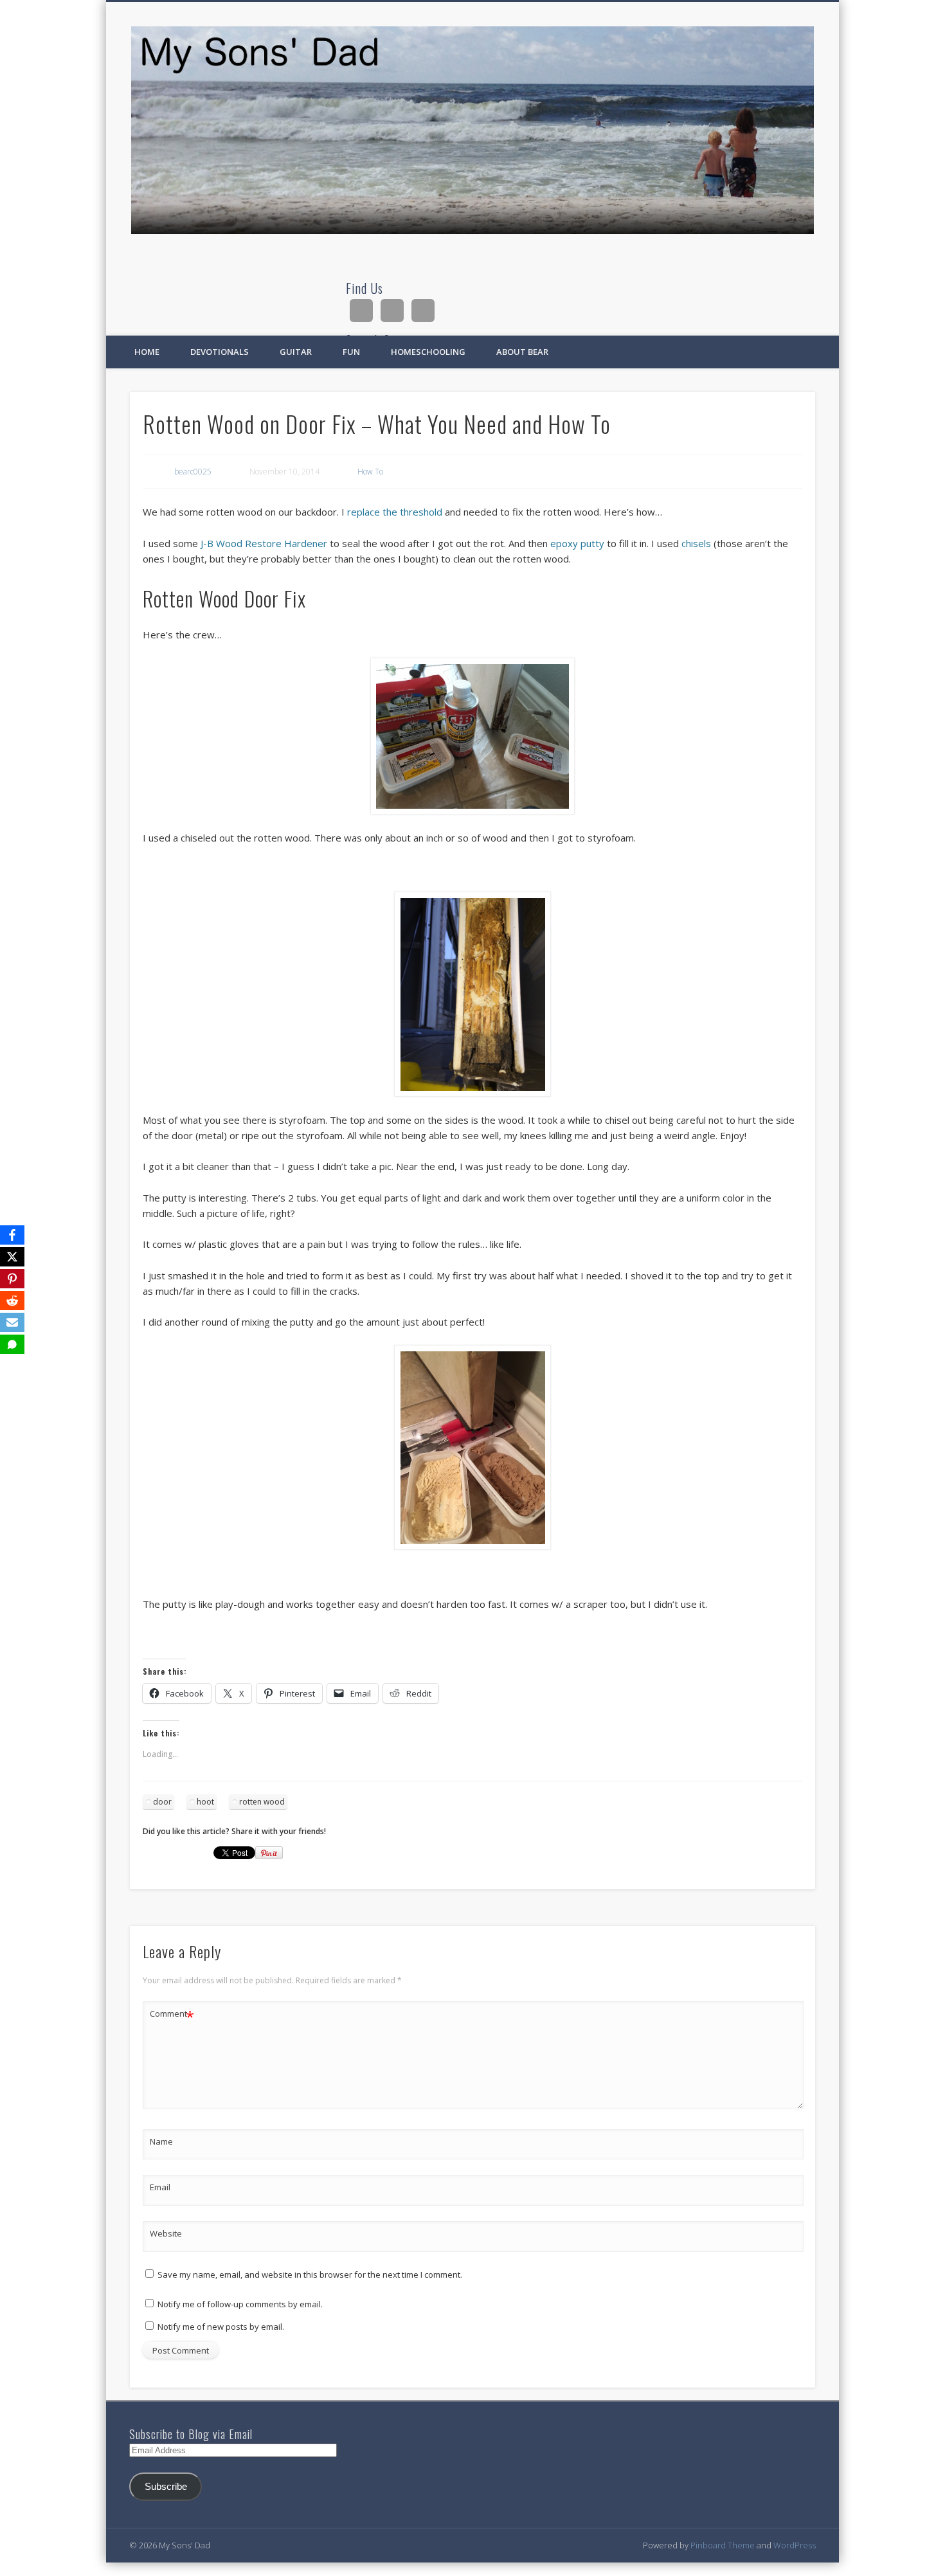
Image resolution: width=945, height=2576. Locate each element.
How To (370, 472)
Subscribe (166, 2487)
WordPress (795, 2545)
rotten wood (262, 1802)
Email (160, 2187)
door (162, 1802)
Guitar (296, 352)
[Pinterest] (12, 1279)
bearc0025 (193, 472)
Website (166, 2233)
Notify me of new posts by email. (221, 2327)
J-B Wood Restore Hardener (264, 543)
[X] (12, 1257)
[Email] (12, 1322)
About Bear (522, 352)
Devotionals (220, 352)
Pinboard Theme (723, 2545)
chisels (696, 543)
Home (147, 352)
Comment (172, 2015)
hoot (205, 1802)
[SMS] (12, 1344)
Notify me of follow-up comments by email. (240, 2304)
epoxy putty (577, 543)
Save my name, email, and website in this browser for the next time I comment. (310, 2274)
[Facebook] (12, 1235)
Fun (351, 352)
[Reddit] (12, 1301)
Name (161, 2141)
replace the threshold (395, 512)
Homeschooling (428, 352)
